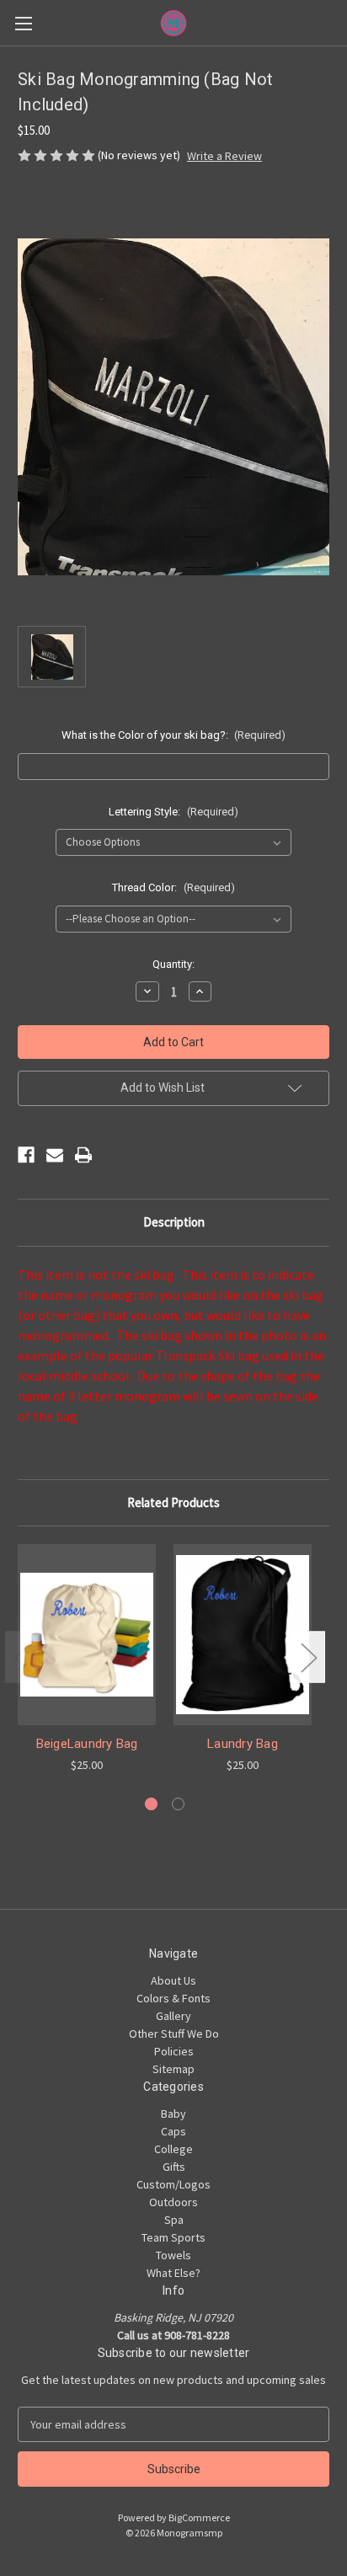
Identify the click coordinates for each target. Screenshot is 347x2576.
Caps (173, 2131)
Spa (174, 2220)
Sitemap (173, 2069)
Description (174, 1222)
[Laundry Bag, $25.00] (243, 1634)
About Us (173, 1980)
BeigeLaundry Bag (87, 1744)
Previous (22, 1657)
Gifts (174, 2167)
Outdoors (173, 2202)
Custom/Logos (173, 2184)
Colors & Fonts (173, 1998)
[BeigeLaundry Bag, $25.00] (87, 1634)
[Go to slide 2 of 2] (178, 1804)
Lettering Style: (173, 812)
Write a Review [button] (224, 156)
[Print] (83, 1155)
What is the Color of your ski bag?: (174, 735)
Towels (173, 2255)
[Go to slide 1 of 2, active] (151, 1804)
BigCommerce (199, 2517)
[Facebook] (26, 1155)
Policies (174, 2051)
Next (308, 1657)
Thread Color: (173, 887)
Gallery (173, 2016)
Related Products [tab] (173, 1502)
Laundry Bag (243, 1744)
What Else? (173, 2273)
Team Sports (173, 2237)
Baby (173, 2114)
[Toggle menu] (23, 23)
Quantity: (173, 964)
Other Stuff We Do (174, 2034)
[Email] (55, 1155)
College (173, 2149)
